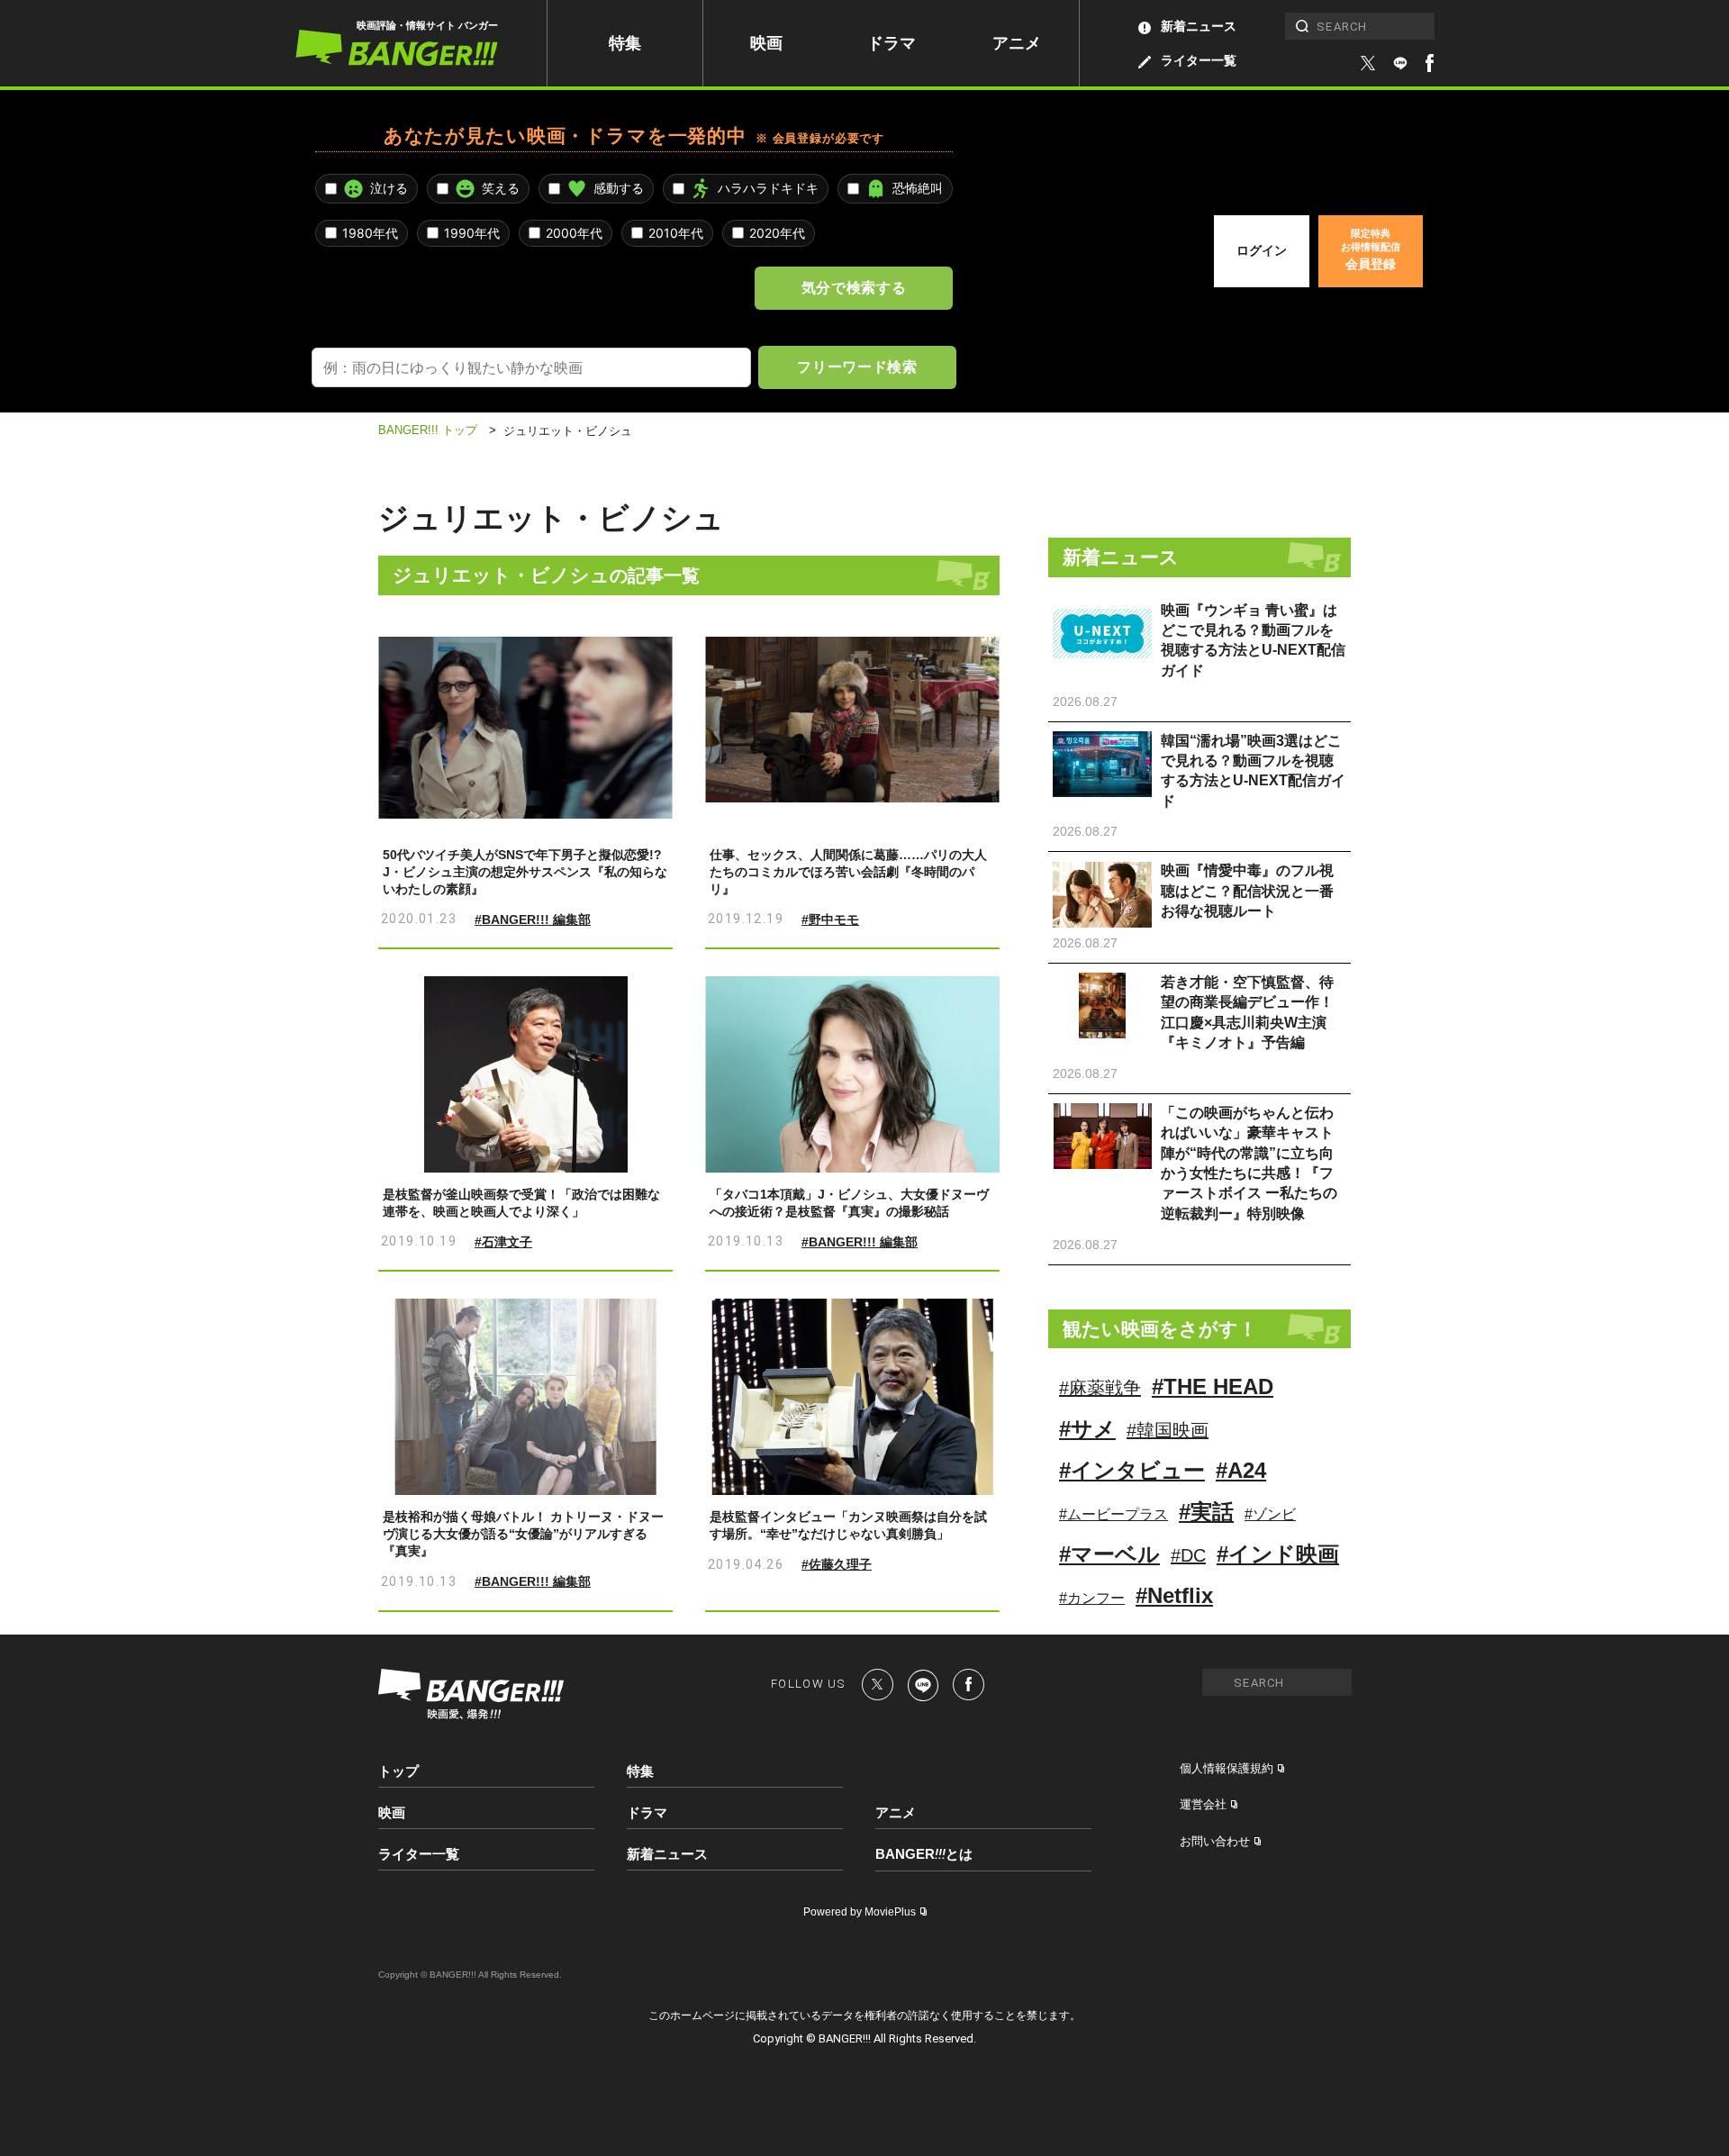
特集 (625, 43)
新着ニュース (1199, 26)
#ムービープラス (1113, 1514)
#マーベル (1109, 1554)
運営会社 (1203, 1804)
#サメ (1087, 1429)
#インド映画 (1278, 1554)
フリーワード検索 (857, 367)
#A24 (1241, 1470)
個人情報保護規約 (1227, 1768)
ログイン (1262, 250)
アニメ (1017, 43)
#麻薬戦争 (1100, 1388)
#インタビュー (1132, 1470)
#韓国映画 (1168, 1430)
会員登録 (1371, 249)
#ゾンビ (1270, 1514)
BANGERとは (924, 1854)
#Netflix (1174, 1595)
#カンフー (1092, 1598)
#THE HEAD (1213, 1386)
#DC (1188, 1555)
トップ (398, 1771)
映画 (766, 43)
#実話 (1206, 1512)
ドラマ (892, 43)
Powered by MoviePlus (860, 1912)
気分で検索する (854, 287)
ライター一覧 (1199, 60)
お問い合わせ (1215, 1841)
